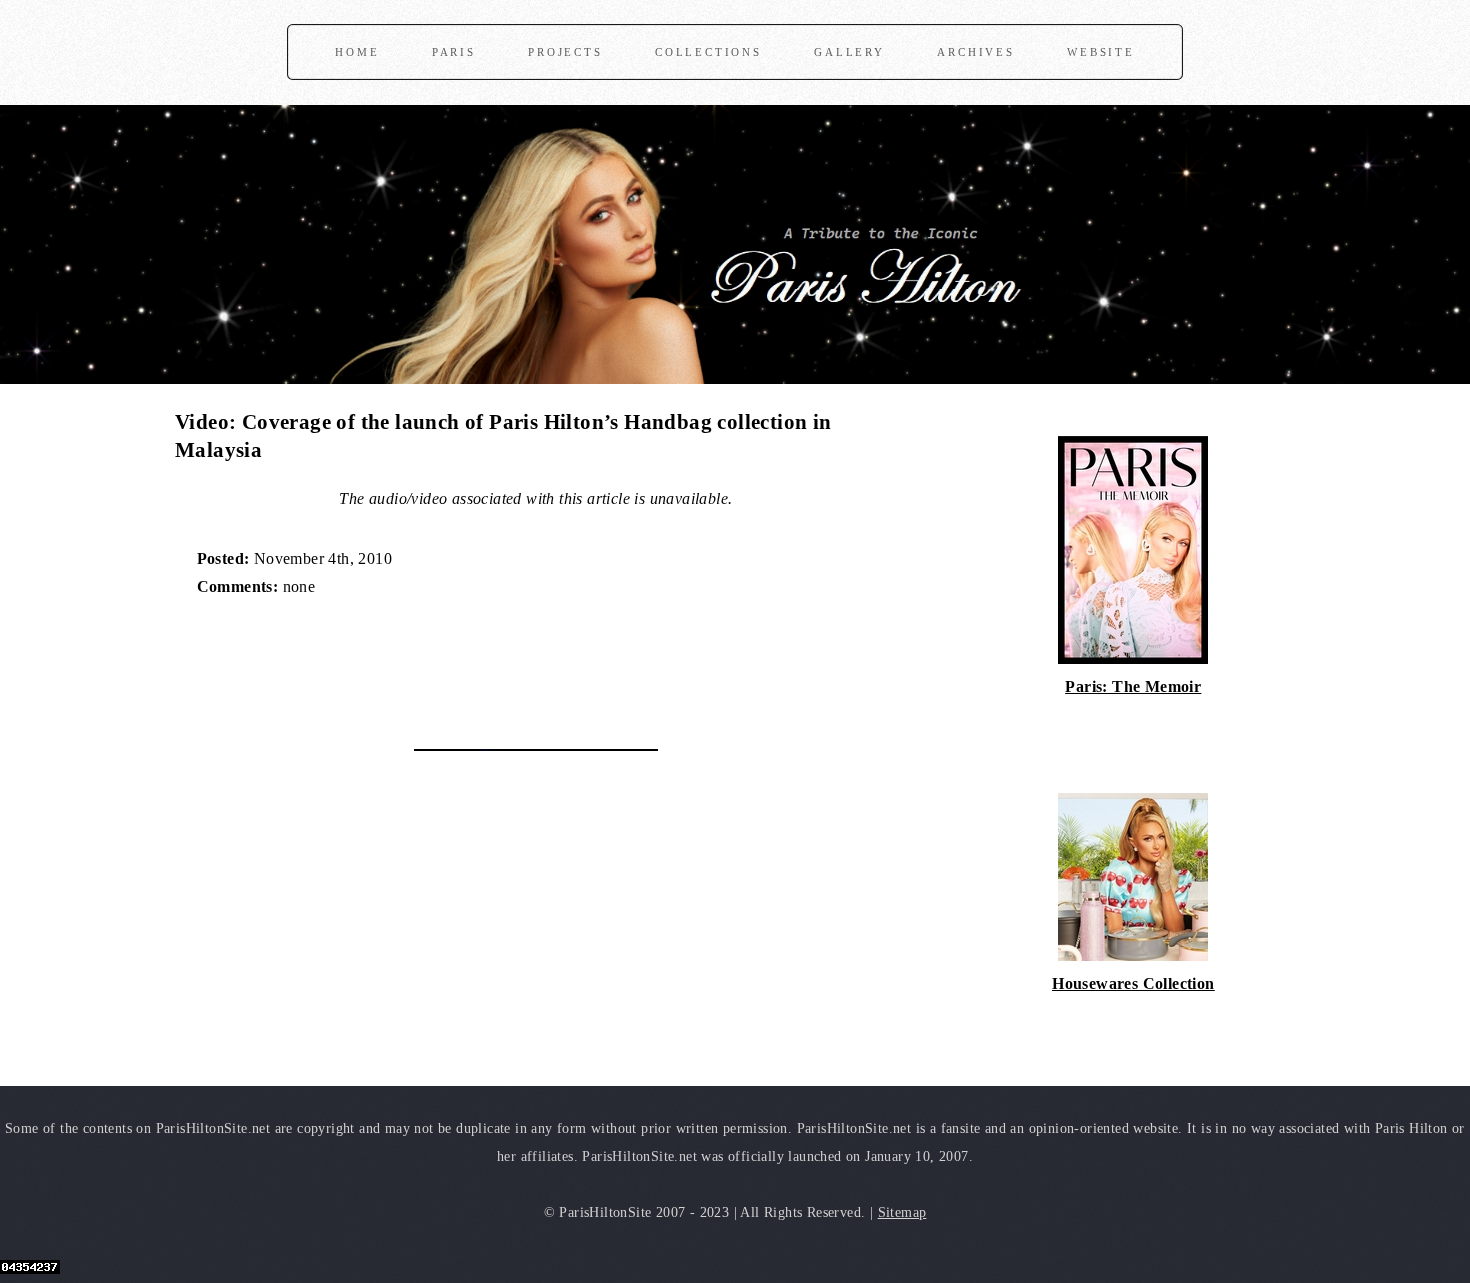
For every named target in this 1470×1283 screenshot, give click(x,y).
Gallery (849, 52)
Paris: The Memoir (1133, 686)
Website (1101, 52)
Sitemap (902, 1212)
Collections (708, 52)
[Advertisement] (409, 663)
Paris (454, 52)
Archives (975, 52)
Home (357, 52)
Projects (565, 52)
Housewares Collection (1133, 983)
